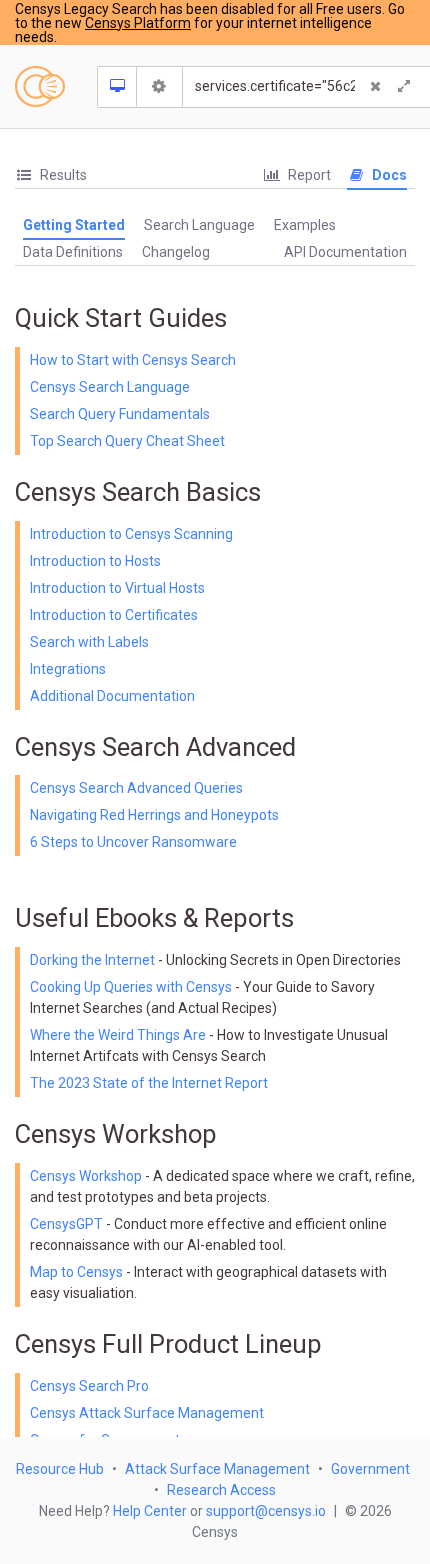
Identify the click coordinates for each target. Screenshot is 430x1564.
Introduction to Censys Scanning (131, 534)
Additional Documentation (112, 696)
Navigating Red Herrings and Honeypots (154, 815)
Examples (305, 225)
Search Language (199, 225)
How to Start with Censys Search (133, 360)
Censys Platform (138, 23)
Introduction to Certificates (114, 615)
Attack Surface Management (217, 1469)
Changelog (176, 252)
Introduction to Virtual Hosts (117, 588)
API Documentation (345, 252)
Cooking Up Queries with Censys (132, 987)
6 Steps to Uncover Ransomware (133, 842)
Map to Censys (76, 1272)
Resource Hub (60, 1469)
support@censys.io (266, 1511)
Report (308, 175)
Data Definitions (73, 252)
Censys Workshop (86, 1176)
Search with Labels (89, 642)
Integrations (68, 669)
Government (370, 1469)
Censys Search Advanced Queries (136, 788)
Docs (388, 175)
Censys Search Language (110, 387)
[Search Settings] (160, 87)
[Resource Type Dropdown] (117, 87)
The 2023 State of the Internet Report (149, 1083)
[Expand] (404, 87)
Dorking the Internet (94, 960)
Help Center (150, 1511)
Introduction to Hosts (95, 561)
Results (62, 175)
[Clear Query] (376, 87)
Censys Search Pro (89, 1386)
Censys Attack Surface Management (147, 1413)
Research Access (221, 1490)
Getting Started (74, 225)
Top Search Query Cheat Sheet (127, 441)
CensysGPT (66, 1224)
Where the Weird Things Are (119, 1035)
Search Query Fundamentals (120, 414)
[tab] (51, 175)
